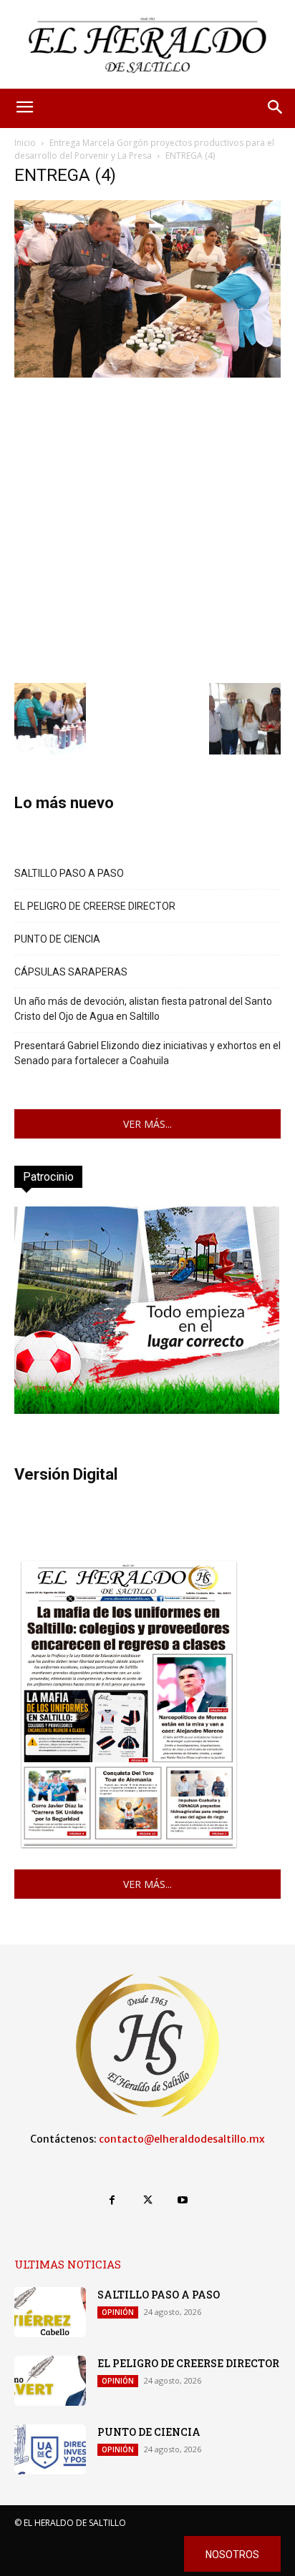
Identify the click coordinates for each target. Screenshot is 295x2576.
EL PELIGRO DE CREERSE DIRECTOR (95, 906)
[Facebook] (112, 2200)
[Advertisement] (147, 529)
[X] (147, 2200)
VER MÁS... (147, 1124)
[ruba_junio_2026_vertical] (147, 1410)
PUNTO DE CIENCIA (57, 939)
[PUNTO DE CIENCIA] (50, 2449)
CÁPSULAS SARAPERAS (71, 972)
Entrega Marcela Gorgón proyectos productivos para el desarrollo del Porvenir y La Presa (144, 149)
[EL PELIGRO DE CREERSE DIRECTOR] (50, 2381)
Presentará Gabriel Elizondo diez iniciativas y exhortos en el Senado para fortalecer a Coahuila (147, 1053)
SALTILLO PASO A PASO (69, 873)
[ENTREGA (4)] (147, 374)
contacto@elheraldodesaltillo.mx (182, 2139)
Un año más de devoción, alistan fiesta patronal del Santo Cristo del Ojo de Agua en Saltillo (143, 1009)
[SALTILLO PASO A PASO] (50, 2312)
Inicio (25, 143)
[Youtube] (183, 2200)
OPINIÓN (118, 2312)
